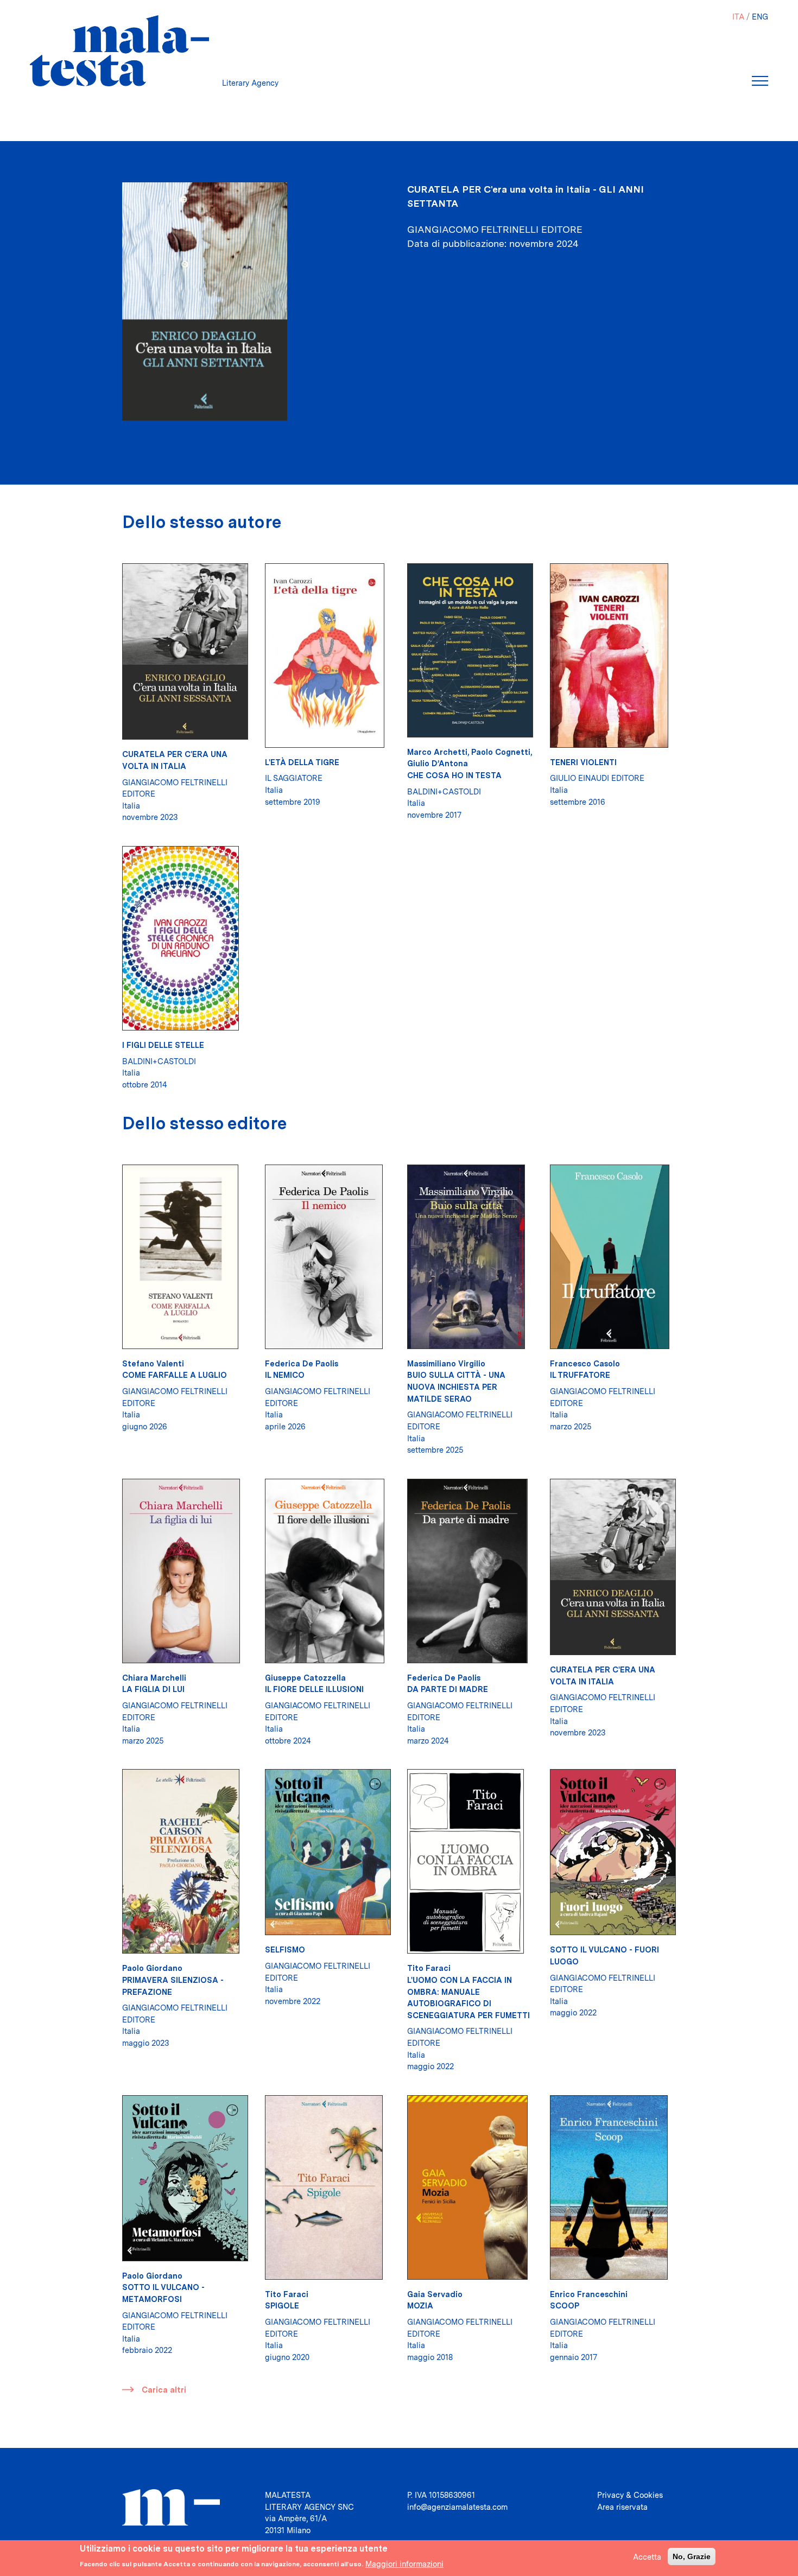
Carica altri (164, 2390)
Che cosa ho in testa (454, 775)
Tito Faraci (429, 1968)
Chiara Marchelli (154, 1678)
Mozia (420, 2305)
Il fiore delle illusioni (314, 1689)
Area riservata (622, 2507)
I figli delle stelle (163, 1045)
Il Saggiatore (294, 778)
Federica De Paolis (302, 1363)
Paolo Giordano (152, 1968)
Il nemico (285, 1375)
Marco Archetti (437, 752)
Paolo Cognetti (501, 752)
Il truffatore (580, 1375)
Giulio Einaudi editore (597, 778)
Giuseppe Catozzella (305, 1678)
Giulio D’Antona (438, 763)
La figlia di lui (153, 1689)
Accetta (647, 2556)
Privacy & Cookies (630, 2495)
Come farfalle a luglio (175, 1375)
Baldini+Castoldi (444, 791)
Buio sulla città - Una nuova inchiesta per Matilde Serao (456, 1386)
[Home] (119, 51)
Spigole (282, 2305)
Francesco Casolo (585, 1363)
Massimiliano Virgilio (446, 1363)
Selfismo (285, 1950)
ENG (760, 17)
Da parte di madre (448, 1689)
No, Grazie (692, 2556)
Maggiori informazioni (404, 2563)
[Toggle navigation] (760, 81)
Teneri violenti (583, 762)
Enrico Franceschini (589, 2294)
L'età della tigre (302, 762)
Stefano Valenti (153, 1363)
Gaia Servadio (435, 2294)
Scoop (565, 2305)
